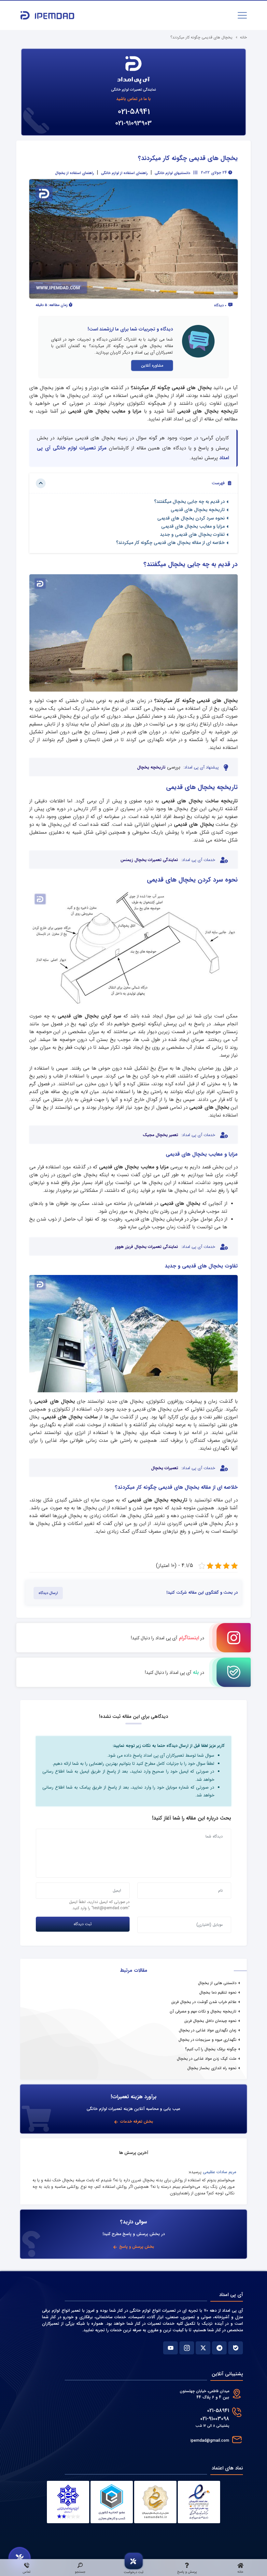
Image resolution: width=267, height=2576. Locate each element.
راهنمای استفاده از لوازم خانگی (124, 173)
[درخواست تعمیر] (20, 2558)
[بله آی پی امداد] (236, 2348)
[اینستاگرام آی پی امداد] (187, 2348)
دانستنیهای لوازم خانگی (172, 173)
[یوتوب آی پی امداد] (170, 2348)
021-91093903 (133, 123)
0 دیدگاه (221, 305)
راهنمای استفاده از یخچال (75, 173)
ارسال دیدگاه (48, 1593)
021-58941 (134, 112)
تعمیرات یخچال (165, 1468)
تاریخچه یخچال (151, 768)
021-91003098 (215, 2419)
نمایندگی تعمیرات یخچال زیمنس (149, 860)
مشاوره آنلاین (152, 366)
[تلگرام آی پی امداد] (219, 2348)
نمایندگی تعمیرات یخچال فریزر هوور (147, 1247)
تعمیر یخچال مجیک (160, 1135)
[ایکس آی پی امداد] (203, 2348)
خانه (243, 37)
